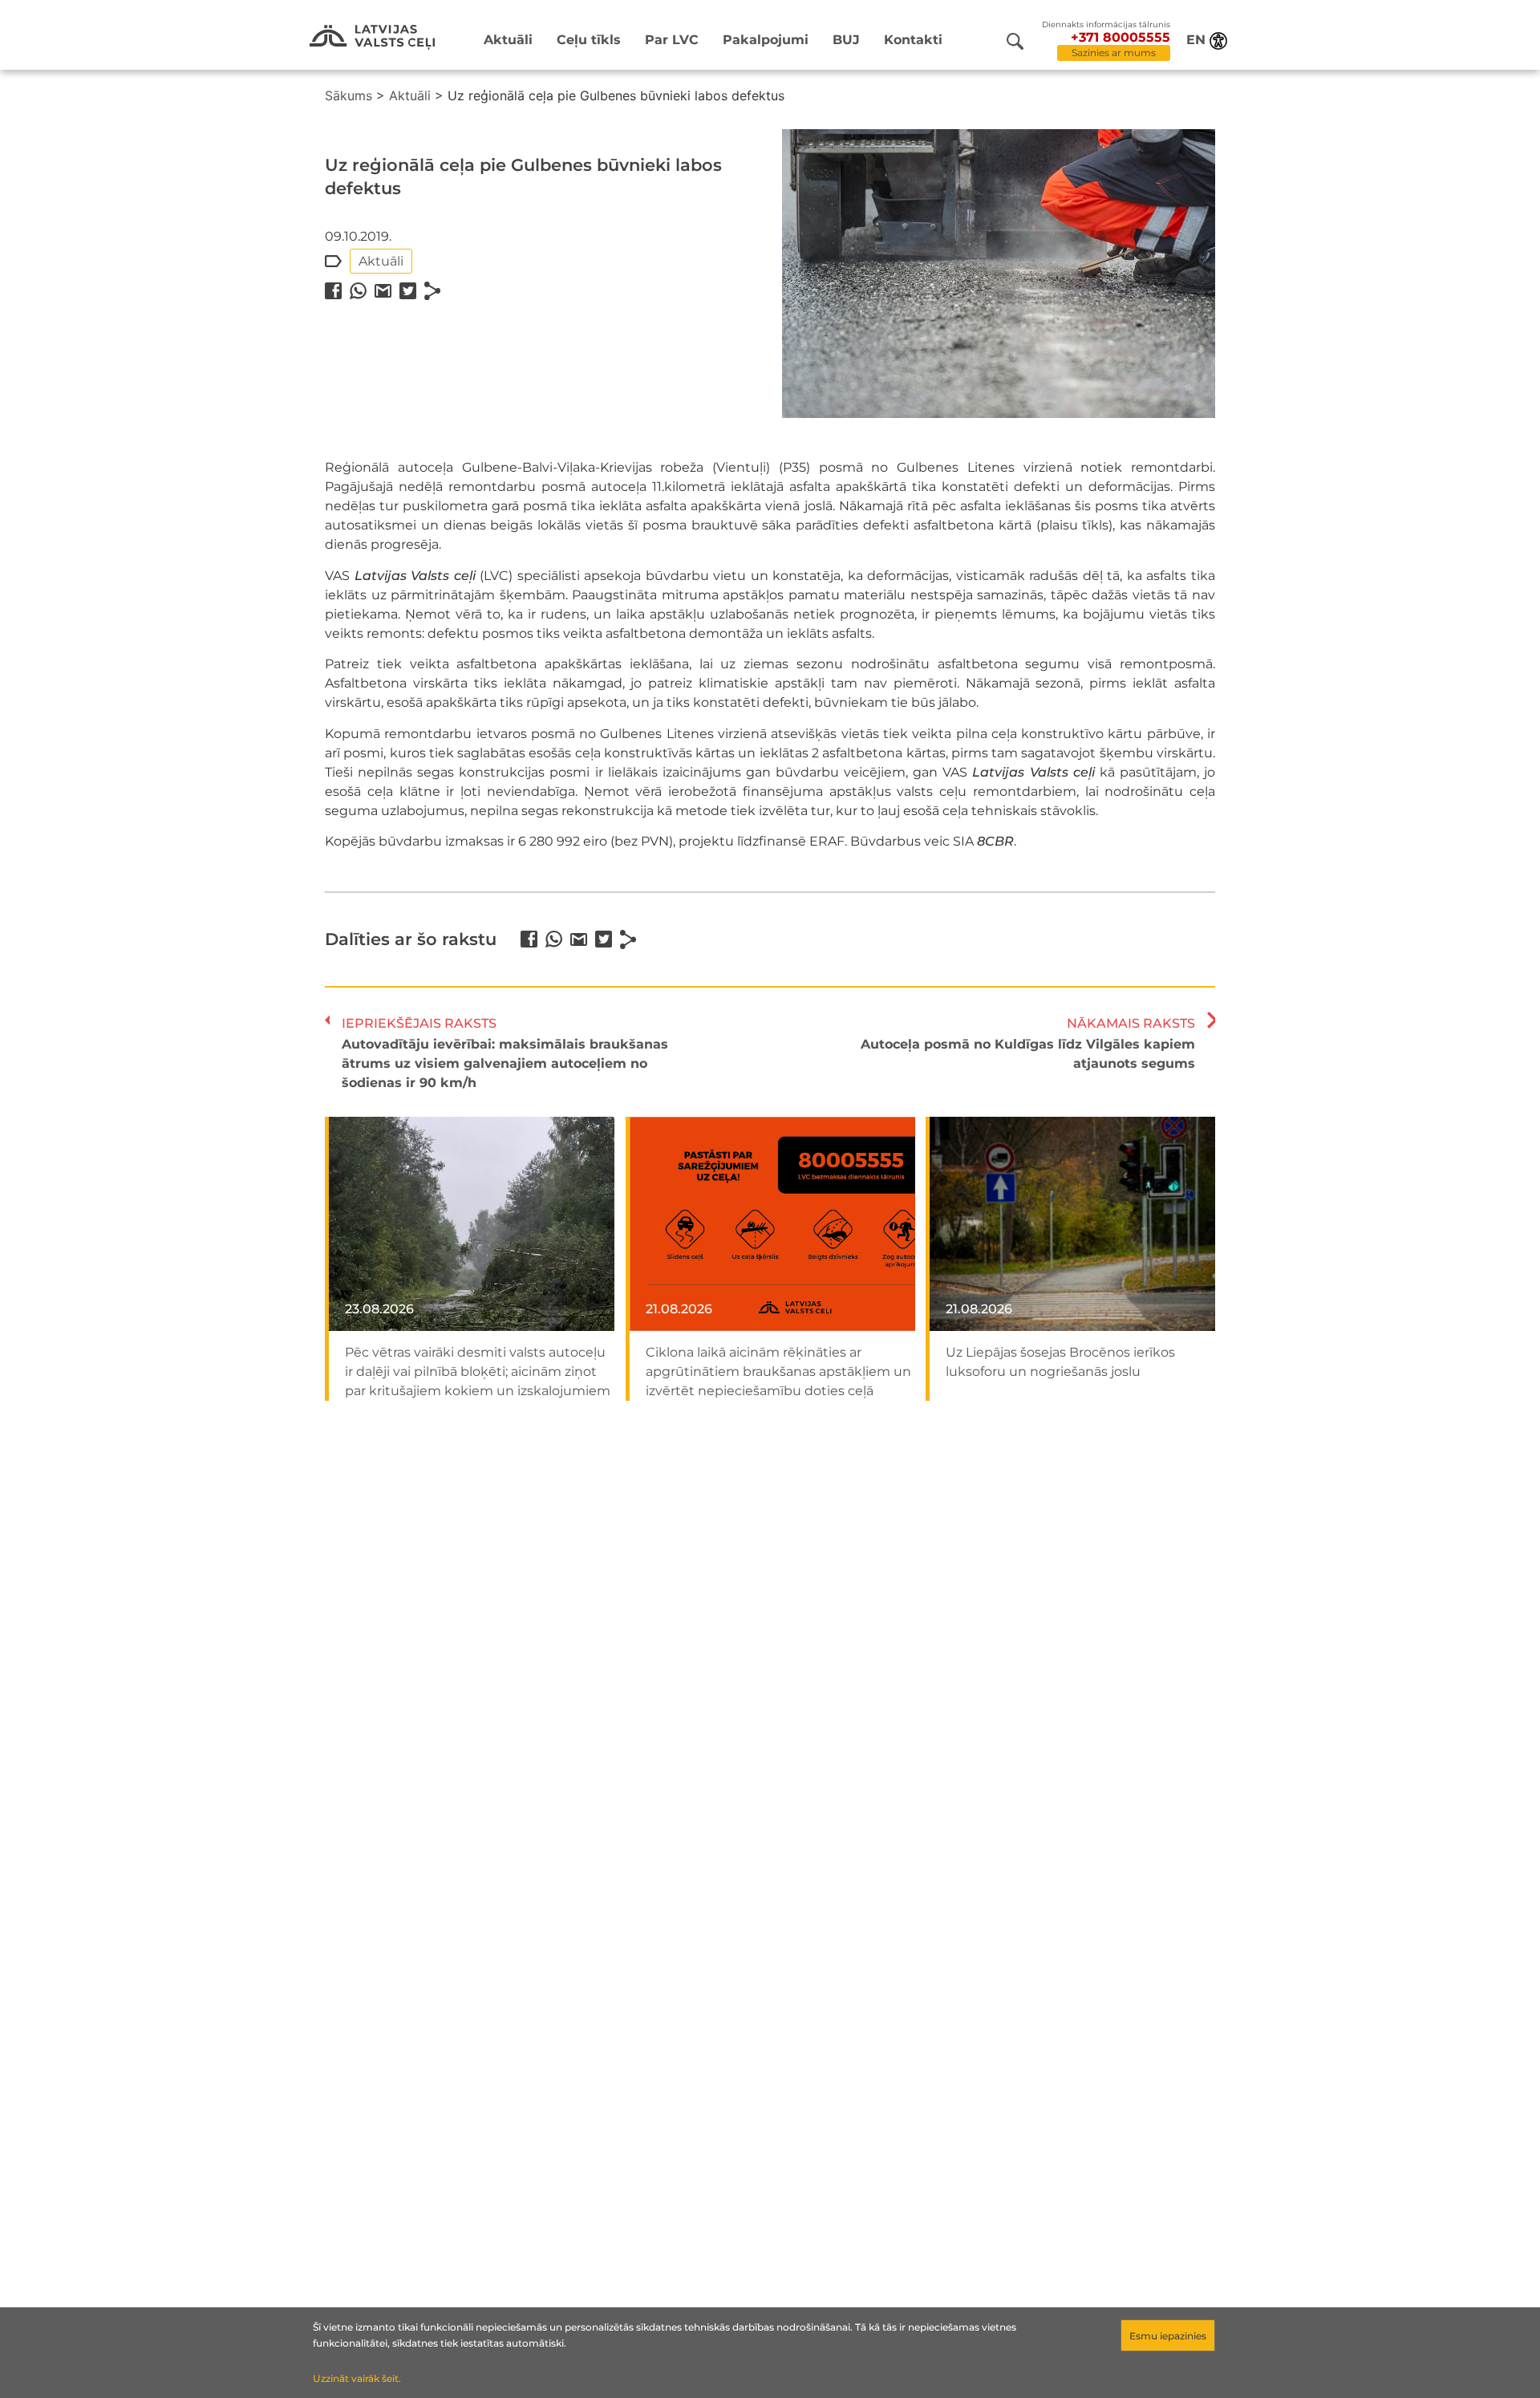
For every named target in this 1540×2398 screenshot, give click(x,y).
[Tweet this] (408, 291)
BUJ (846, 40)
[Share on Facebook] (333, 291)
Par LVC (672, 40)
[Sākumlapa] (372, 37)
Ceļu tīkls (589, 40)
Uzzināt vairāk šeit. (357, 2378)
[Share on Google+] (383, 291)
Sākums (349, 95)
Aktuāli (508, 40)
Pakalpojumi (766, 40)
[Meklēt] (1015, 41)
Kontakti (913, 40)
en (1196, 40)
